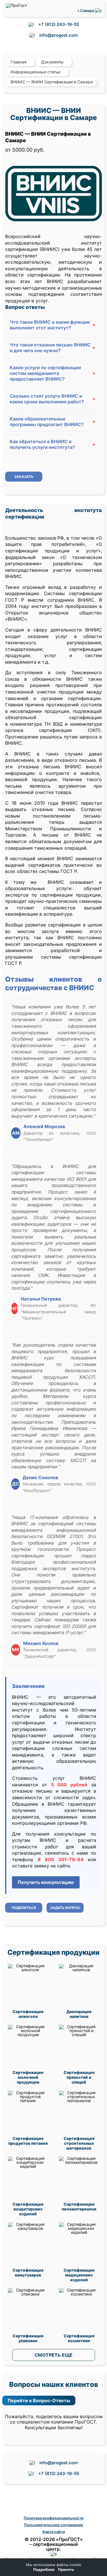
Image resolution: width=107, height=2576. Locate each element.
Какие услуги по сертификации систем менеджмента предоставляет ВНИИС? (53, 373)
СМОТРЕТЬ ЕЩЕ (53, 2355)
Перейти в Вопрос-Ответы (39, 2400)
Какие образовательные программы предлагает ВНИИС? (53, 422)
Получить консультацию (46, 1882)
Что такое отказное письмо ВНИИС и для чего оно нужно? (53, 348)
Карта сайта (54, 2532)
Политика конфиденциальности (54, 2518)
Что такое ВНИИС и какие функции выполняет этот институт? (53, 325)
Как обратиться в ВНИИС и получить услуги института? (53, 444)
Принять (66, 2570)
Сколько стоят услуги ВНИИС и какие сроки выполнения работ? (53, 399)
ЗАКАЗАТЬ (24, 477)
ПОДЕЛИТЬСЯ (24, 1908)
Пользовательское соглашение (53, 2525)
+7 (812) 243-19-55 (59, 24)
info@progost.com (58, 35)
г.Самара (86, 11)
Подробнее (44, 2570)
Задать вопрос (65, 1908)
